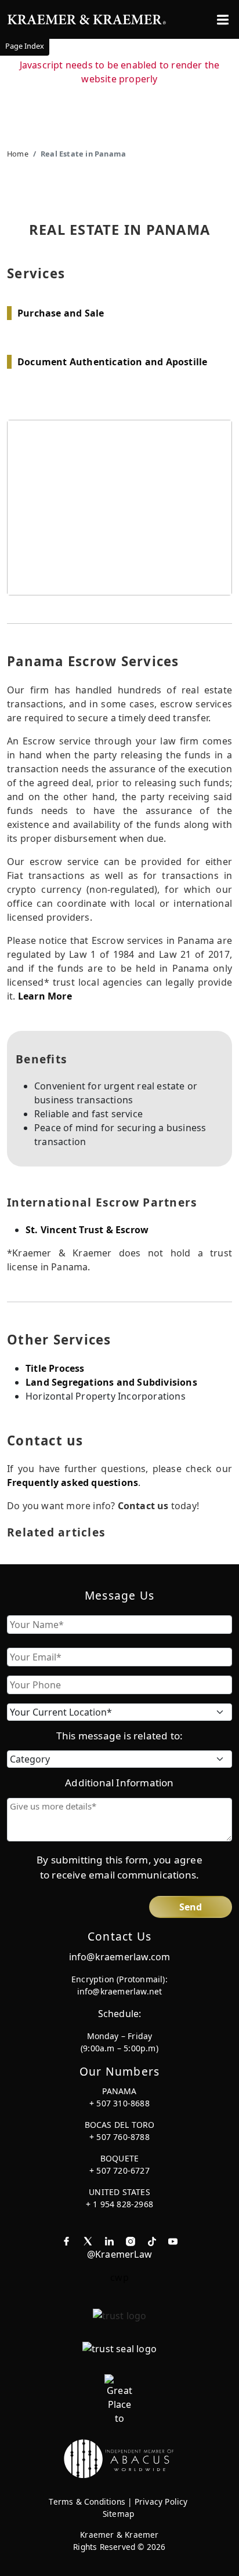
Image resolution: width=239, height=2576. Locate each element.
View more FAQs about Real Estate (124, 2496)
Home (18, 154)
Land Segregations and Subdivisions (111, 1382)
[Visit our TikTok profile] (152, 2240)
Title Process (55, 1368)
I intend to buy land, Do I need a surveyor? (119, 2544)
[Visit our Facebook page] (66, 2240)
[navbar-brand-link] (87, 18)
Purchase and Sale (61, 313)
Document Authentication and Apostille (112, 362)
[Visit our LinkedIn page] (109, 2240)
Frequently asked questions (73, 1483)
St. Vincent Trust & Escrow (87, 1230)
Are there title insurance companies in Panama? (120, 2559)
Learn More (45, 996)
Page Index (25, 46)
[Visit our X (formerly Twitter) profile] (88, 2240)
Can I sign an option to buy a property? (119, 2525)
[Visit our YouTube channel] (173, 2240)
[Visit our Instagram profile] (131, 2240)
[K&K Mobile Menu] (223, 20)
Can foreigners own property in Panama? (119, 2535)
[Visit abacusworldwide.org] (119, 2458)
